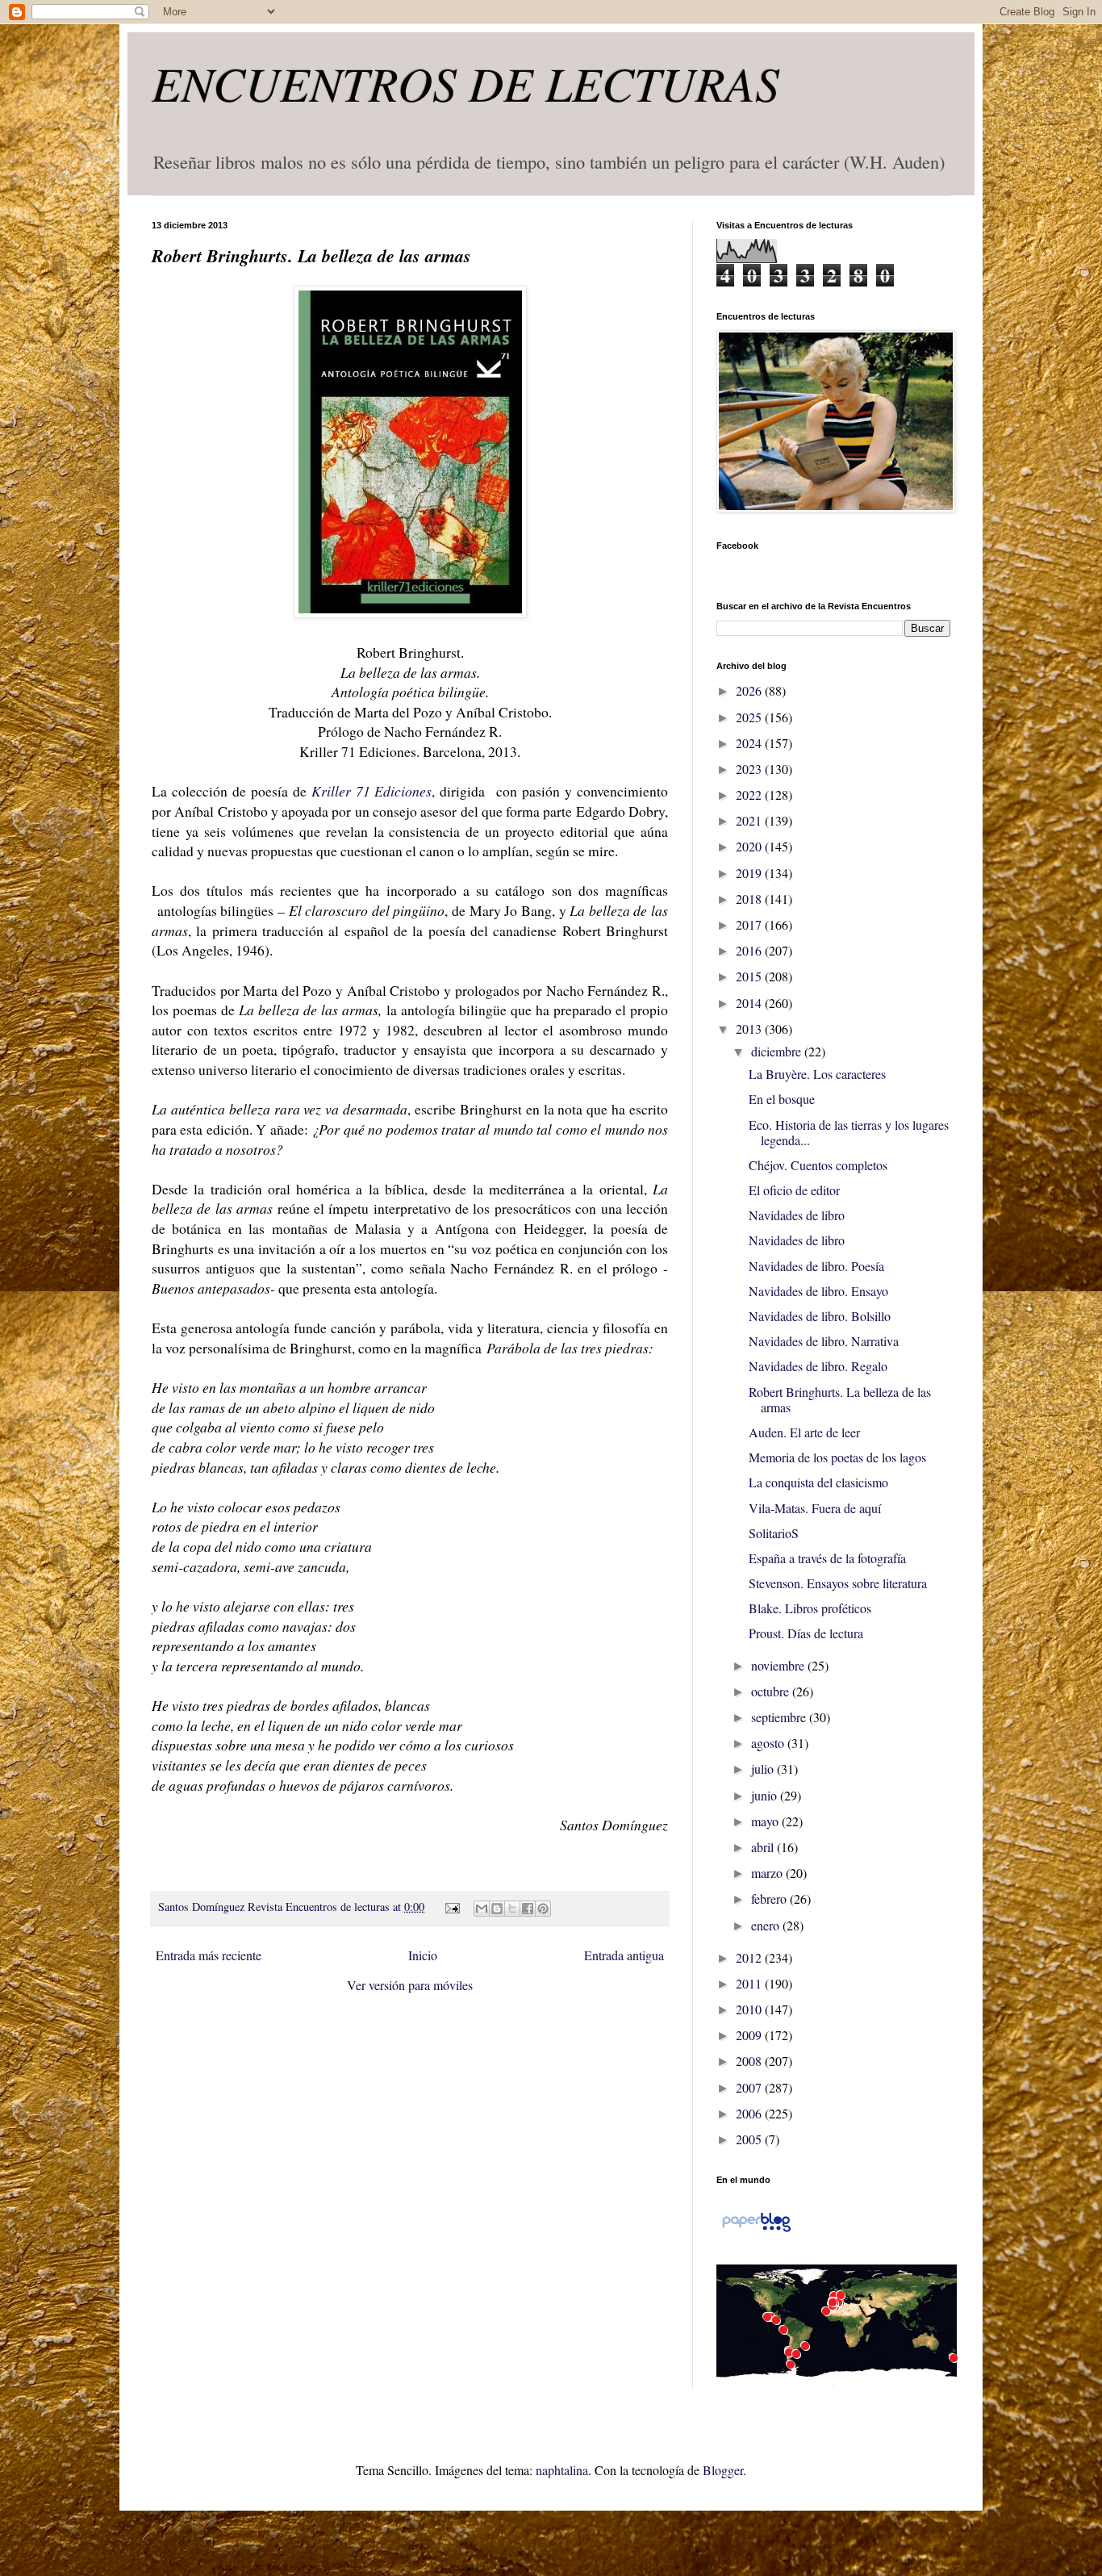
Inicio (423, 1955)
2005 (750, 2139)
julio (764, 1769)
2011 (750, 1983)
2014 (750, 1003)
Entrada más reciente (209, 1955)
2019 (750, 873)
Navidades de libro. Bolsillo (820, 1316)
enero (767, 1925)
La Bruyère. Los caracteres (817, 1074)
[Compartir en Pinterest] (543, 1909)
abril (764, 1847)
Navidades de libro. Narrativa (824, 1341)
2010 (750, 2009)
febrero (770, 1899)
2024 (750, 743)
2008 (750, 2061)
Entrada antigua (624, 1955)
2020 (750, 846)
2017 (750, 924)
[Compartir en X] (512, 1909)
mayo (766, 1821)
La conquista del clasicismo (818, 1482)
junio (766, 1795)
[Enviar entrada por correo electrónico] (451, 1907)
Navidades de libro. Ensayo (818, 1291)
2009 (750, 2035)
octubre (772, 1691)
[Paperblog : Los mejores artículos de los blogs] (756, 2230)
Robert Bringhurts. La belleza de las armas (840, 1399)
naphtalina (562, 2470)
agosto (769, 1743)
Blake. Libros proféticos (810, 1608)
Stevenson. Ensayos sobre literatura (838, 1583)
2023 (750, 769)
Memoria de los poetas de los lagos (837, 1457)
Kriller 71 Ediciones (372, 791)
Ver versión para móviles (410, 1985)
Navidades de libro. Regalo (818, 1366)
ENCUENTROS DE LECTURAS (465, 82)
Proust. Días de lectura (806, 1633)
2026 (750, 690)
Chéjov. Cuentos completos (818, 1165)
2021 (750, 820)
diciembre (778, 1051)
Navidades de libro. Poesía (816, 1266)
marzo (768, 1873)
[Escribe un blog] (497, 1909)
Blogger (723, 2470)
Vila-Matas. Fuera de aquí (815, 1508)
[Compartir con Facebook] (528, 1909)
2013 (750, 1029)
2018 (750, 899)
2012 (750, 1957)
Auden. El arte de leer (804, 1432)
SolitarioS (774, 1533)
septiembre (780, 1717)
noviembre (779, 1665)
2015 (750, 976)
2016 (750, 950)
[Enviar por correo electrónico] (482, 1909)
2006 (750, 2113)
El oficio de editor (794, 1190)
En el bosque (782, 1099)
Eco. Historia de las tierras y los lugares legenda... (849, 1132)
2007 (750, 2087)
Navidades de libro (797, 1215)
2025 (750, 717)
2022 (750, 795)
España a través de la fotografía (827, 1558)
